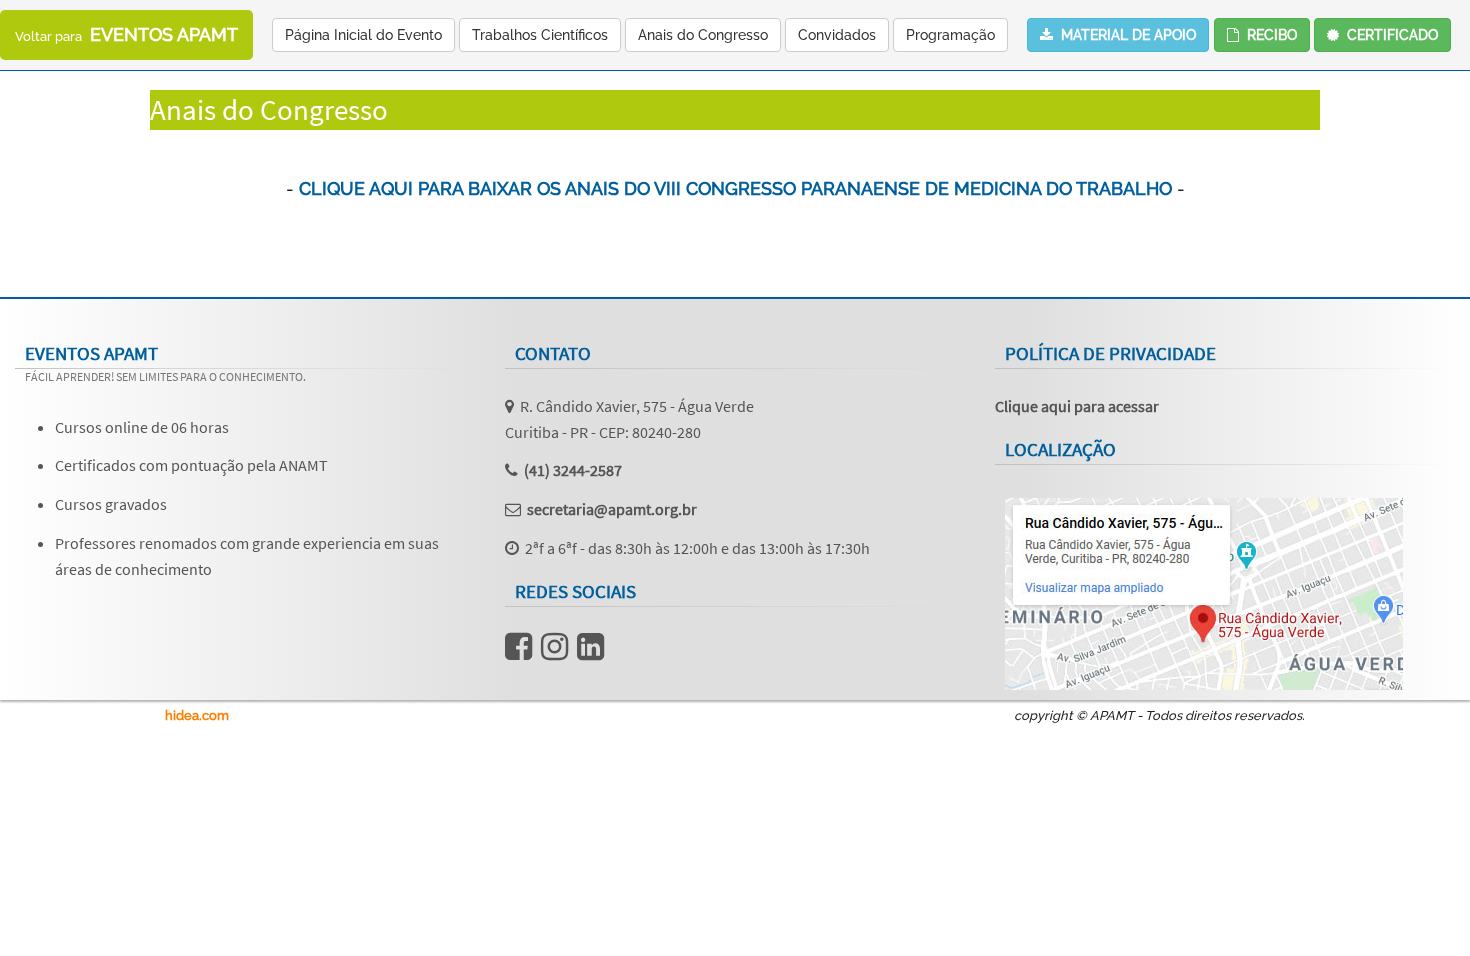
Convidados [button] (837, 35)
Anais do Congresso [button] (703, 35)
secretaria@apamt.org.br (612, 509)
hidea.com (197, 715)
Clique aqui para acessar (1077, 406)
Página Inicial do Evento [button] (363, 35)
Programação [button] (950, 35)
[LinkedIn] (590, 652)
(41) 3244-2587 (573, 470)
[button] (1382, 35)
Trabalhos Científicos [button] (540, 35)
